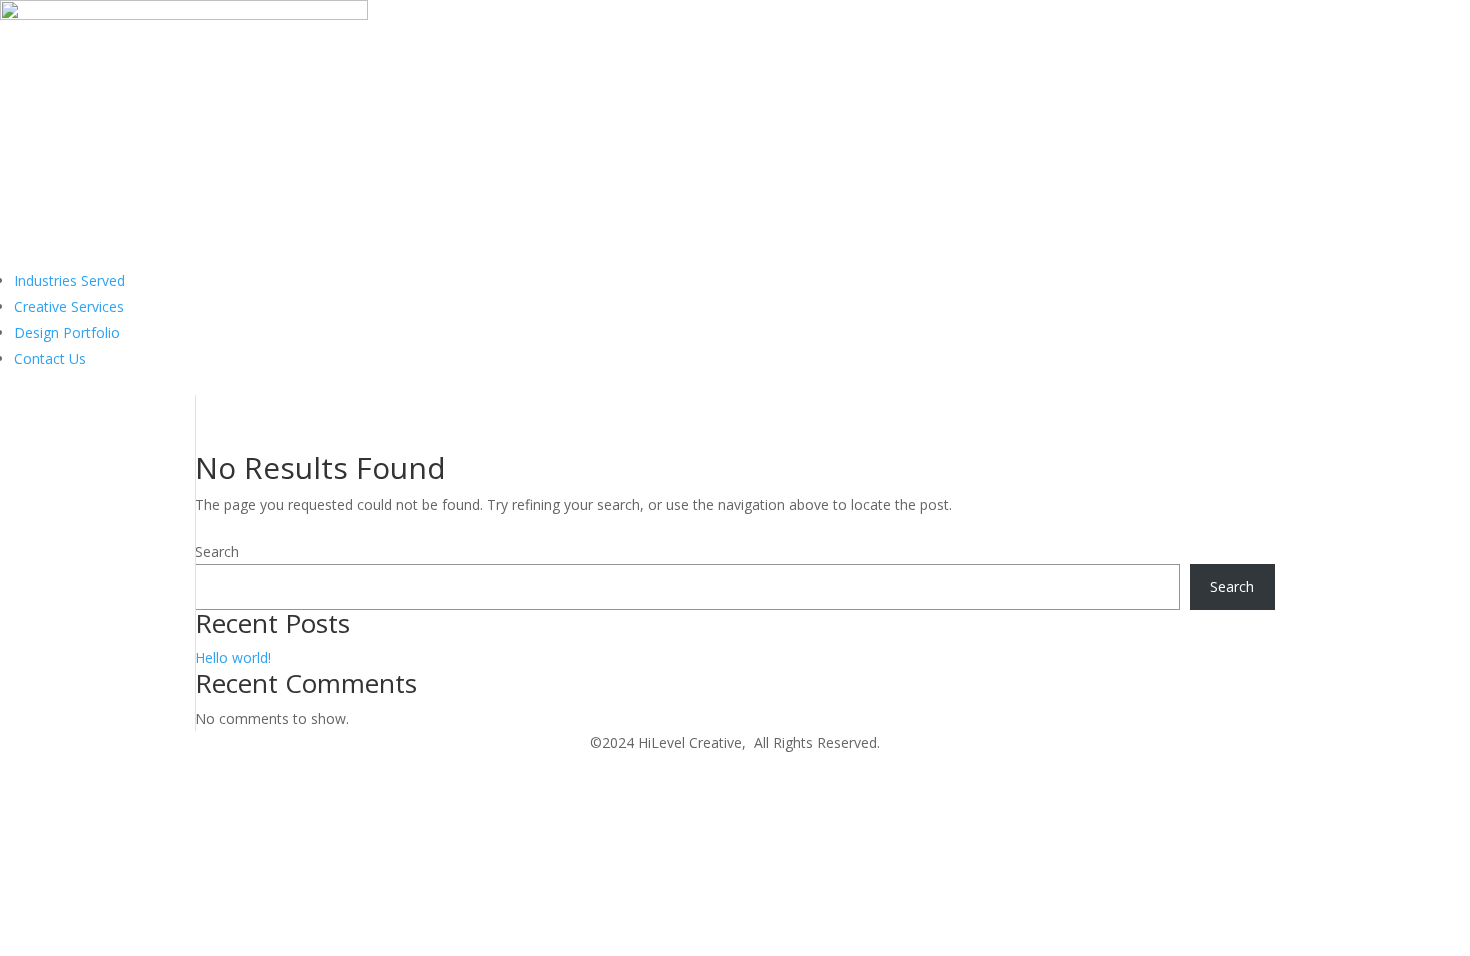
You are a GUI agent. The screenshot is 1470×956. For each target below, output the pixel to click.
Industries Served (69, 280)
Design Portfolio (67, 332)
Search (217, 551)
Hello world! (233, 657)
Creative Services (69, 306)
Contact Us (50, 358)
